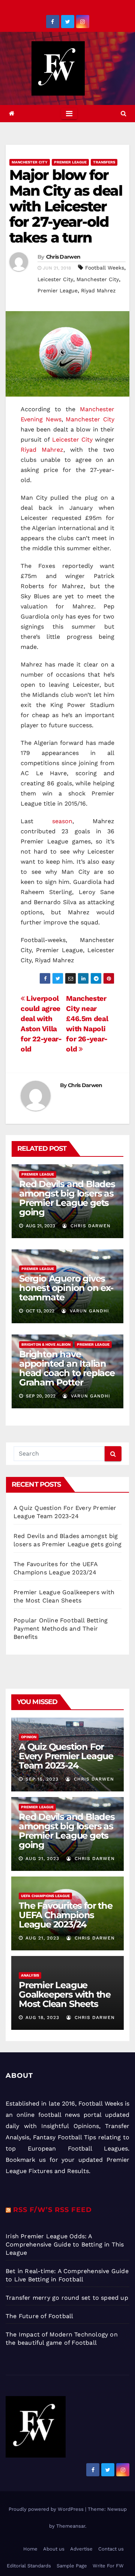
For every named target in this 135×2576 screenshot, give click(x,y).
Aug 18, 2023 (42, 2017)
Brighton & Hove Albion (46, 1344)
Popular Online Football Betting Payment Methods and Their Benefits (61, 1629)
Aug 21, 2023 (42, 1859)
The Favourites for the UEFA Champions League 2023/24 (66, 1915)
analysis (30, 1975)
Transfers (104, 162)
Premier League (70, 162)
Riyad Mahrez (98, 291)
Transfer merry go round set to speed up (67, 2298)
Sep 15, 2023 (42, 1779)
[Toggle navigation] (69, 114)
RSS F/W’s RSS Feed (52, 2210)
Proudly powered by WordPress (47, 2509)
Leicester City (55, 279)
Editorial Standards (29, 2566)
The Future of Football (40, 2316)
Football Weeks (105, 268)
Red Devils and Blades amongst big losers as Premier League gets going (67, 1198)
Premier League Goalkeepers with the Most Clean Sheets (65, 1994)
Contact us (111, 2549)
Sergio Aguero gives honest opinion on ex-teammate (66, 1288)
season (62, 821)
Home (30, 2549)
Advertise (81, 2549)
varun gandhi (88, 1311)
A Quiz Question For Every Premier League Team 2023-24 (66, 1756)
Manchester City (30, 162)
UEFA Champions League (45, 1896)
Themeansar (71, 2526)
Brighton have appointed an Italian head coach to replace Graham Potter (67, 1368)
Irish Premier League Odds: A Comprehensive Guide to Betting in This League (65, 2244)
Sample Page (72, 2566)
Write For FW (108, 2566)
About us (54, 2549)
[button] (124, 113)
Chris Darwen (63, 257)
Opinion (29, 1737)
